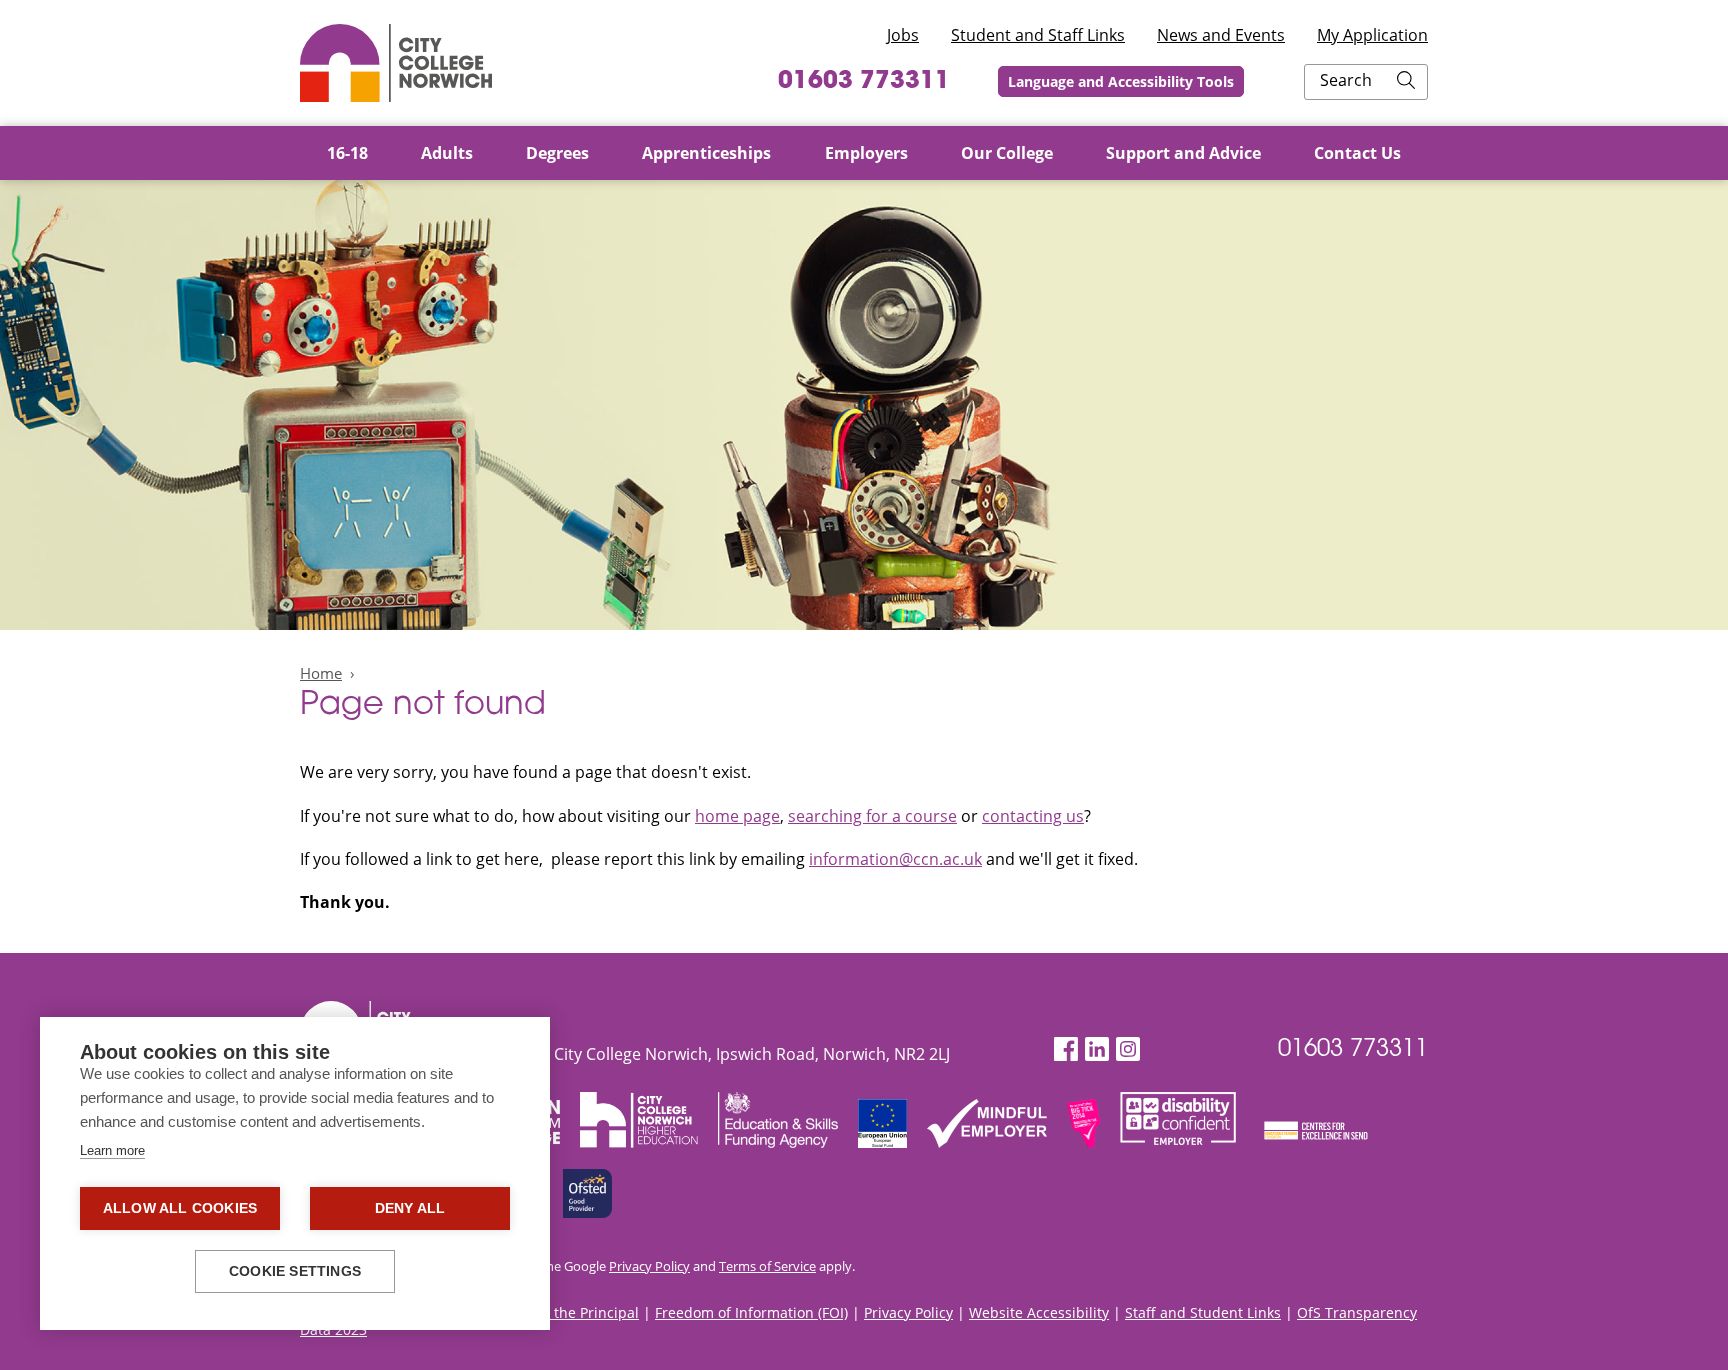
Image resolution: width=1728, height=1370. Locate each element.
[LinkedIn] (1097, 1049)
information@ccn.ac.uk (895, 859)
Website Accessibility (1039, 1312)
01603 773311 (864, 82)
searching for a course (872, 816)
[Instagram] (1128, 1049)
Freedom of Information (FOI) (751, 1312)
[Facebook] (1066, 1049)
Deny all (410, 1208)
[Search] (1406, 82)
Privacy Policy (649, 1266)
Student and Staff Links (1038, 35)
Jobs (903, 35)
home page (737, 816)
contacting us (1033, 816)
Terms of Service (767, 1266)
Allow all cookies (180, 1208)
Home (321, 673)
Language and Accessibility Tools (1121, 81)
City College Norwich (396, 63)
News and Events (1221, 35)
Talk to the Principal (572, 1312)
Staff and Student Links (1203, 1312)
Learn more (112, 1150)
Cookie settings (295, 1271)
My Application (1372, 35)
